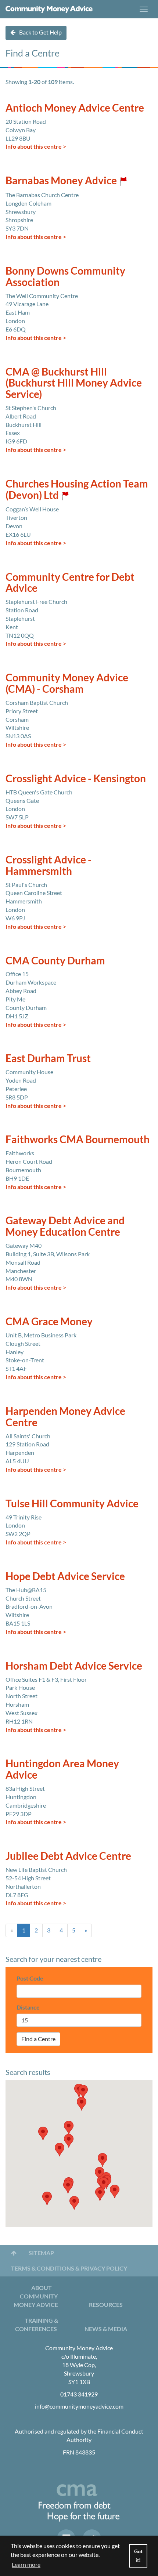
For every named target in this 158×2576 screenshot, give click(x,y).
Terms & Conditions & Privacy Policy (69, 2268)
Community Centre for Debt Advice (70, 582)
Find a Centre (38, 2039)
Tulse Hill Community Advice (72, 1503)
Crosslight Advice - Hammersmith (49, 865)
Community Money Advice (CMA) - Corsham (67, 683)
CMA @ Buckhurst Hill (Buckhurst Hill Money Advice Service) (74, 383)
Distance (28, 2007)
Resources (106, 2305)
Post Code (30, 1978)
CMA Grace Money (49, 1321)
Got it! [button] (138, 2556)
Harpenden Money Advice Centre (65, 1416)
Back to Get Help (40, 32)
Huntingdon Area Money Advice (62, 1769)
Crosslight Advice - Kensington (76, 778)
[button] (43, 2133)
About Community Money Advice (36, 2296)
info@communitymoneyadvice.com (79, 2406)
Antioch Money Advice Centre (75, 108)
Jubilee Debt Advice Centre (68, 1856)
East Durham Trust (48, 1058)
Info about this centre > (36, 146)
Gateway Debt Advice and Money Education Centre (65, 1226)
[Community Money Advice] (49, 9)
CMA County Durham (55, 960)
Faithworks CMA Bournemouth (78, 1139)
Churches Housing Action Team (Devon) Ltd (77, 489)
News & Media (106, 2329)
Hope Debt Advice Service (65, 1576)
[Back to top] (14, 2253)
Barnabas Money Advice (61, 180)
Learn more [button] (26, 2564)
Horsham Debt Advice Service (74, 1666)
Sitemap (41, 2253)
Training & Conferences (37, 2325)
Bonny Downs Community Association (65, 276)
